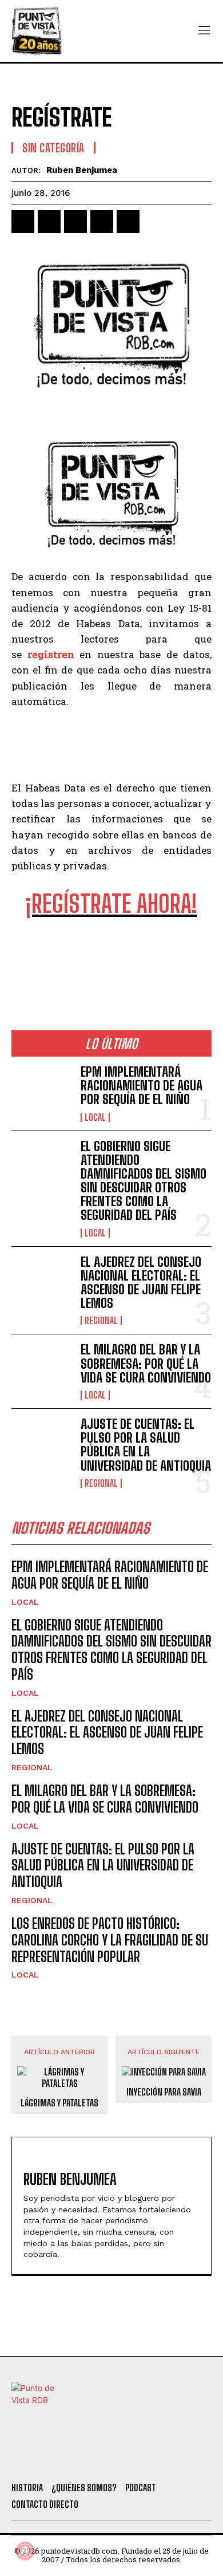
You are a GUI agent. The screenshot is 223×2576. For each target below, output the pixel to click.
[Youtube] (148, 2459)
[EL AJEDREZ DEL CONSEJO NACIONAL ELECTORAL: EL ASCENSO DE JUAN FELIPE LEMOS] (41, 1283)
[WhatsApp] (102, 222)
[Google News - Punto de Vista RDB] (111, 955)
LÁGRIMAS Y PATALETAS (59, 2103)
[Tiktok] (86, 2459)
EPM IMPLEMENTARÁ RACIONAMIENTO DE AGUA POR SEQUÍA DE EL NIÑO (142, 1086)
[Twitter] (55, 2459)
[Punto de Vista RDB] (37, 31)
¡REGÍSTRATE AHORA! (111, 904)
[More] (155, 222)
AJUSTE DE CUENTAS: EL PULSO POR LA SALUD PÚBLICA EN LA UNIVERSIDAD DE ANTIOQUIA (146, 1445)
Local (95, 1117)
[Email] (128, 222)
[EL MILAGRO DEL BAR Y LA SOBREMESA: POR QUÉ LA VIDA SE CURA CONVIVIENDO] (41, 1370)
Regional (101, 1321)
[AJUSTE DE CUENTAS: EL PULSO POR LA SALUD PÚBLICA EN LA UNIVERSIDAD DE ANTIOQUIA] (41, 1445)
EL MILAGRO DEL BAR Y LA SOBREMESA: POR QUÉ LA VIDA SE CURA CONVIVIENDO (146, 1363)
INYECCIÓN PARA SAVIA (164, 2092)
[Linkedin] (75, 222)
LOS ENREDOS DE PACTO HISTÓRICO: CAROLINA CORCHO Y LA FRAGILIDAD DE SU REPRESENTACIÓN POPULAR (110, 1940)
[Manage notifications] (25, 2551)
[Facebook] (23, 222)
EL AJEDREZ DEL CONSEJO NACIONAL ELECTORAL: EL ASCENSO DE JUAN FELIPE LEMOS (141, 1283)
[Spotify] (179, 2459)
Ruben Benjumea (82, 170)
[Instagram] (117, 2459)
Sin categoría (53, 148)
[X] (49, 222)
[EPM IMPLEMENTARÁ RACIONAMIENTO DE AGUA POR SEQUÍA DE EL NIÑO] (41, 1092)
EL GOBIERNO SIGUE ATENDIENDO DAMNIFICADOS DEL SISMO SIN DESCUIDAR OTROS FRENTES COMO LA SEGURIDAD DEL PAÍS (144, 1181)
